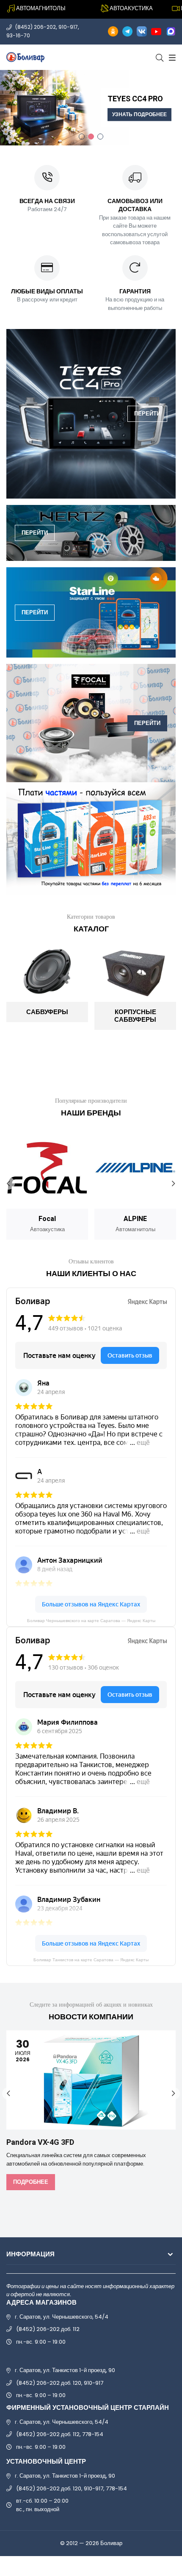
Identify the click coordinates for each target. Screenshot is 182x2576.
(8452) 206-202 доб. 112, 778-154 (60, 2434)
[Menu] (171, 57)
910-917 (68, 27)
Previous (8, 1183)
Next (174, 1183)
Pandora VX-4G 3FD (40, 2142)
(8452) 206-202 (36, 27)
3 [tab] (100, 137)
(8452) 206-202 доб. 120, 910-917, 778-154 (72, 2488)
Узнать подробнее (139, 115)
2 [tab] (91, 137)
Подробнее (31, 2182)
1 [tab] (82, 137)
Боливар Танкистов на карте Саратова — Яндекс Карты (91, 1960)
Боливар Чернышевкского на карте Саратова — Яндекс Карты (91, 1621)
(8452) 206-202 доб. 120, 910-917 (60, 2383)
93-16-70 (18, 35)
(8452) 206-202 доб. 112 (48, 2329)
